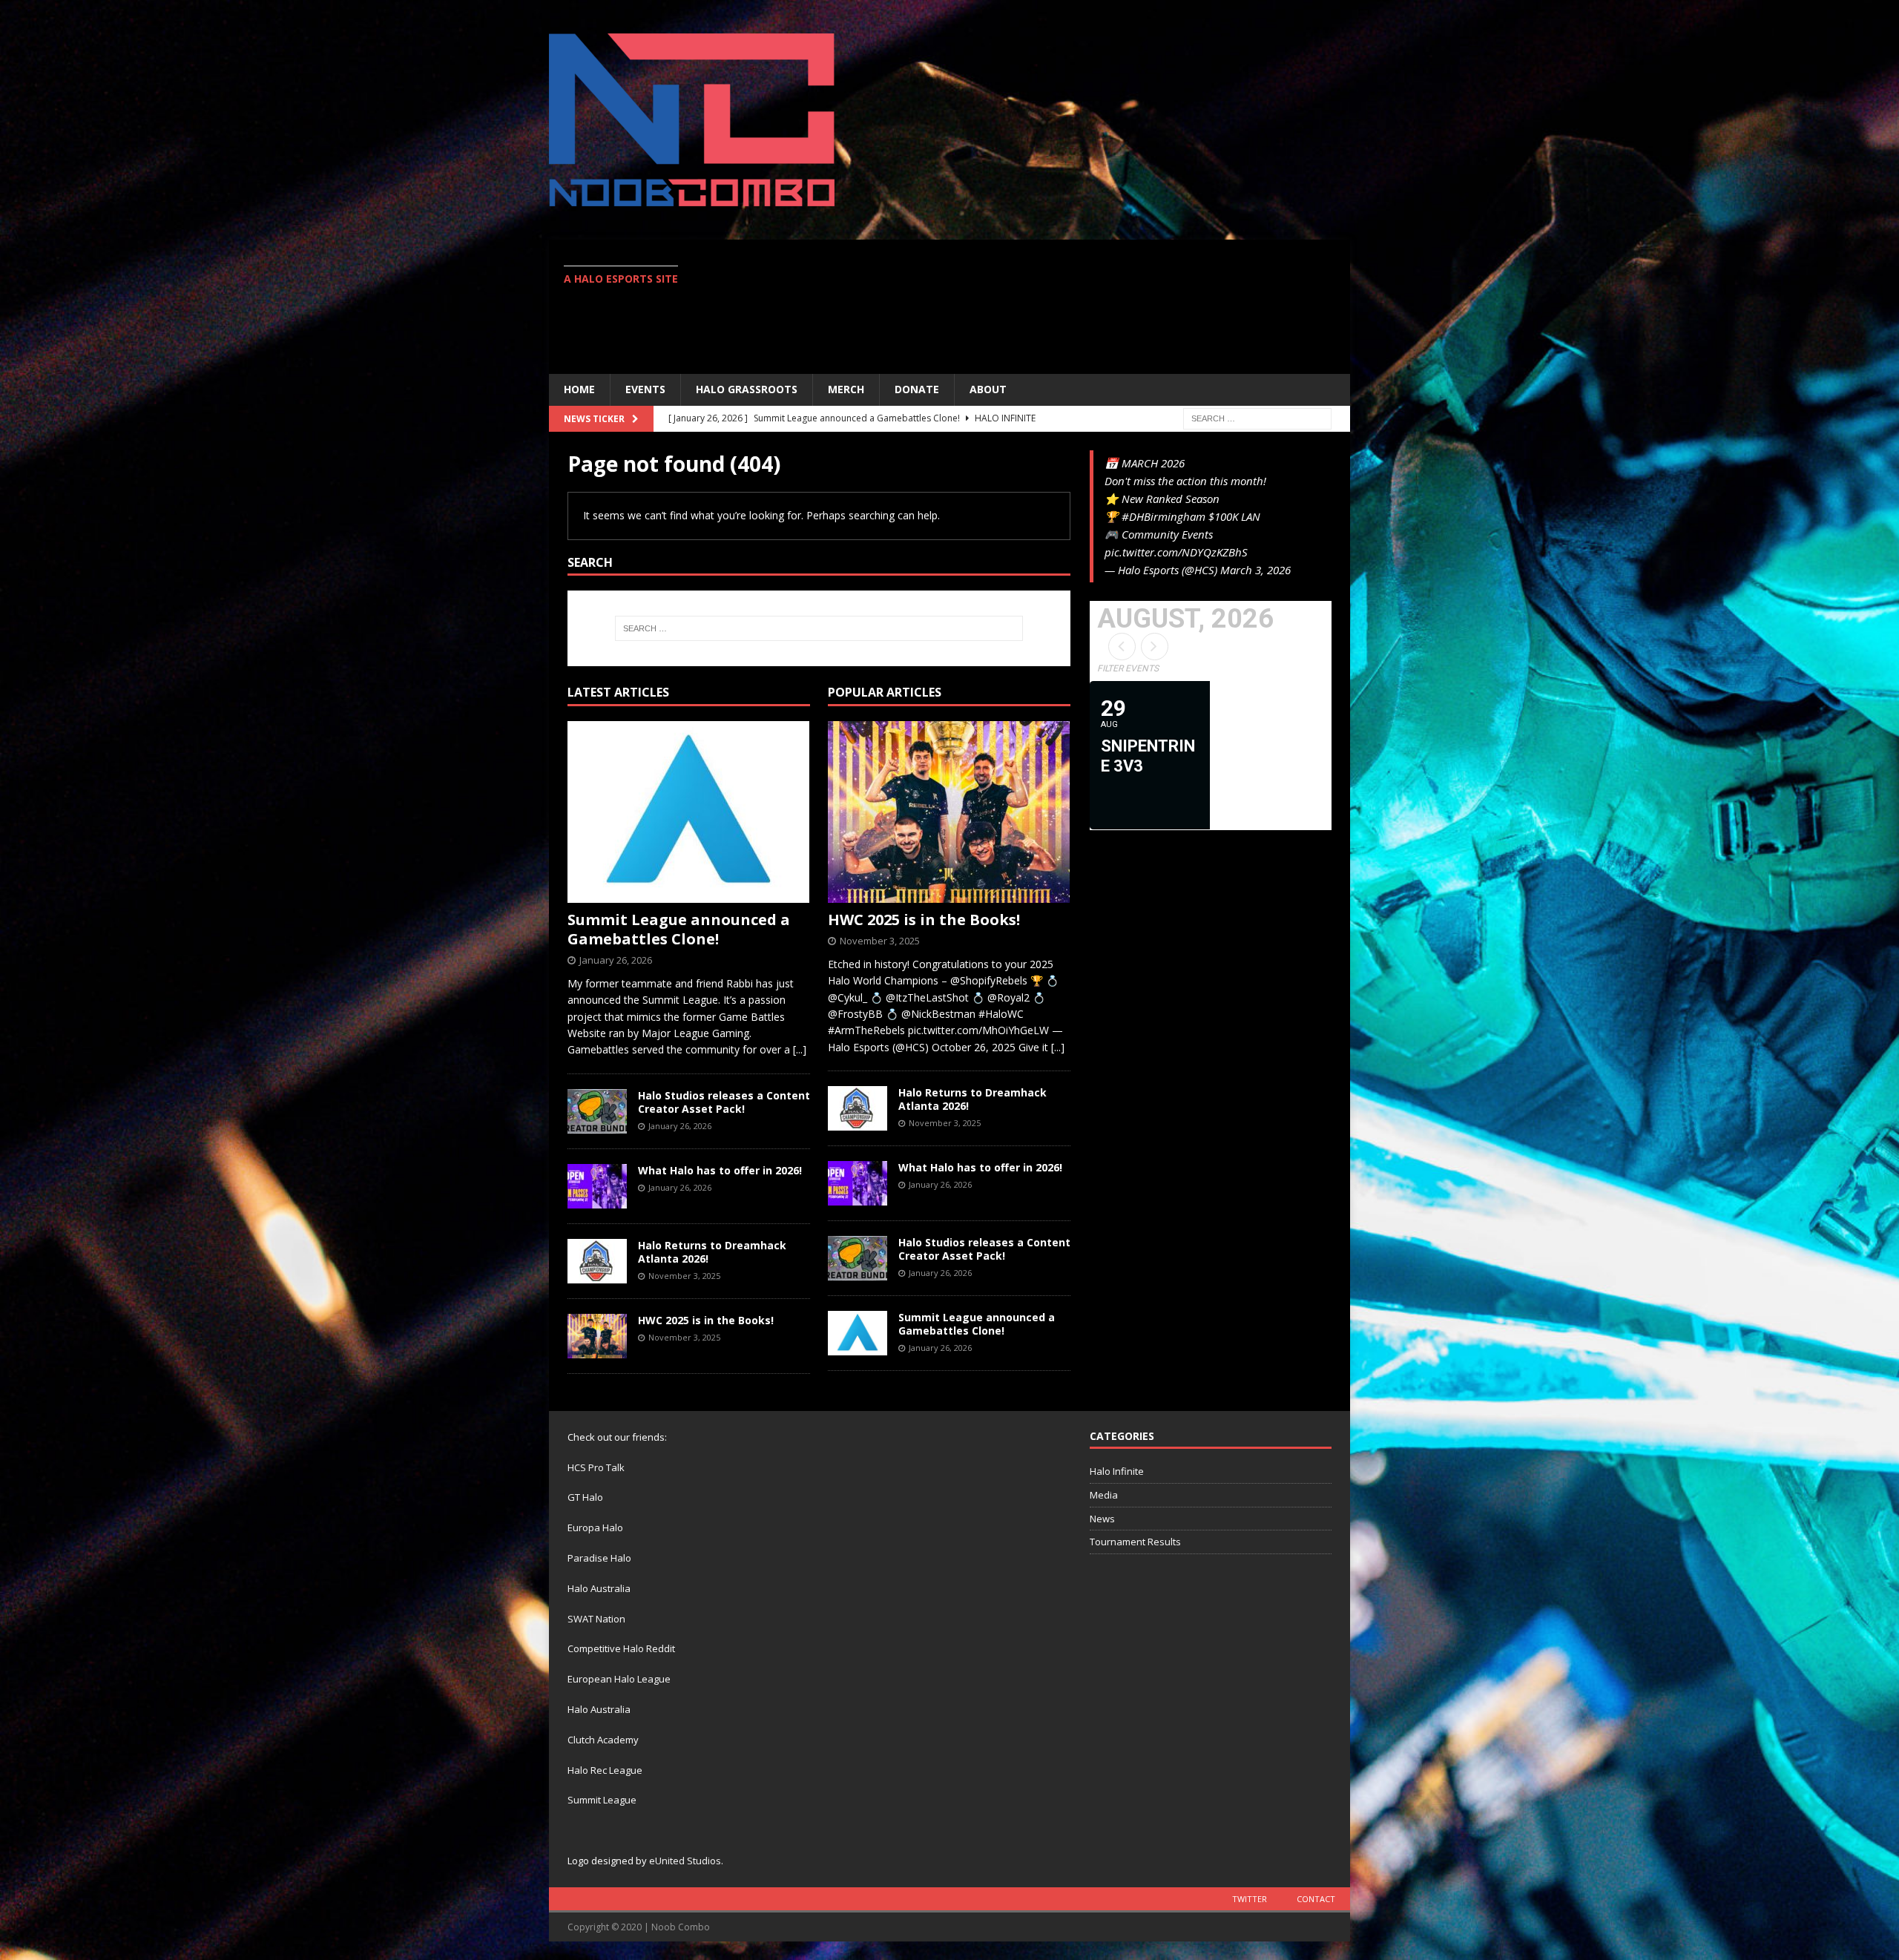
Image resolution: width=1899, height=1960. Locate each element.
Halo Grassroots (747, 389)
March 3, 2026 (1255, 570)
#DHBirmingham (1164, 516)
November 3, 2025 (684, 1276)
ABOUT (988, 389)
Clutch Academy (603, 1740)
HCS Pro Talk (596, 1467)
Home (579, 389)
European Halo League (619, 1679)
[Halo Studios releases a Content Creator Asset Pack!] (597, 1111)
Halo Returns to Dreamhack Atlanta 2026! (712, 1252)
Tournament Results (1135, 1542)
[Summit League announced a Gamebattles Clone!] (689, 812)
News (1102, 1519)
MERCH (846, 389)
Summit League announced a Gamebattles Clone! (679, 929)
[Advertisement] (1079, 306)
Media (1104, 1495)
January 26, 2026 (616, 960)
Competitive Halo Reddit (621, 1648)
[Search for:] (1257, 417)
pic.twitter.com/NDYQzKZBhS (1176, 552)
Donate (917, 389)
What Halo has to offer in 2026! (720, 1170)
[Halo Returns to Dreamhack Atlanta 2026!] (597, 1261)
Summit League (602, 1800)
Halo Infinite (1117, 1471)
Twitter (1250, 1899)
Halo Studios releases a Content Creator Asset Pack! (724, 1102)
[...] (800, 1049)
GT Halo (585, 1497)
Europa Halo (595, 1527)
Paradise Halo (599, 1558)
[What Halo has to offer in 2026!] (597, 1186)
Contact (1316, 1899)
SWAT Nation (596, 1619)
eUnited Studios (685, 1861)
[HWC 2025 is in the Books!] (597, 1336)
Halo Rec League (605, 1770)
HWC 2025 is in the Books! (706, 1320)
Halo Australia (599, 1588)
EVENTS (645, 389)
